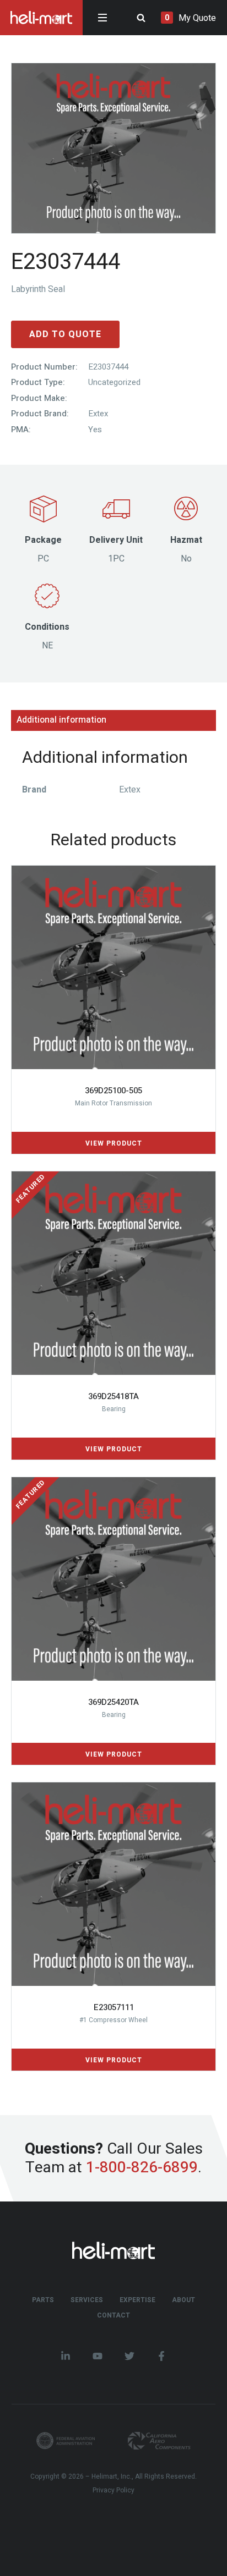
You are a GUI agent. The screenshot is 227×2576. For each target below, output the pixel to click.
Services (87, 2300)
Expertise (137, 2300)
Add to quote (65, 334)
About (183, 2300)
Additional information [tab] (61, 720)
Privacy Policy (113, 2490)
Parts (43, 2300)
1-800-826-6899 (142, 2167)
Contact (113, 2315)
